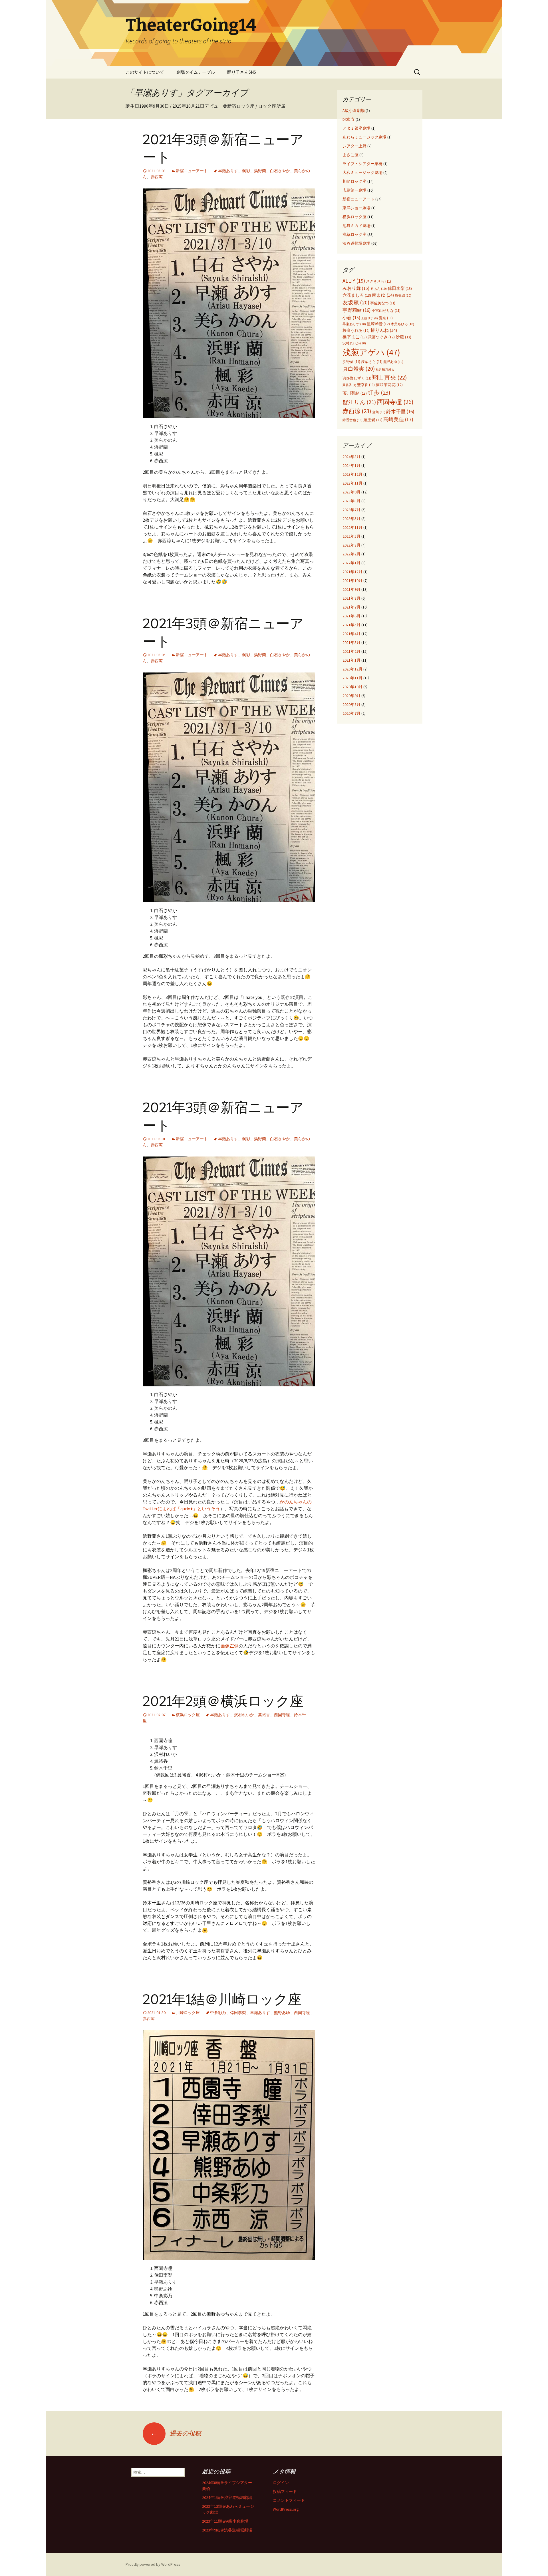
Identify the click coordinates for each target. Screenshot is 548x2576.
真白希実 (359, 369)
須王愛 (373, 420)
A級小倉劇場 (354, 111)
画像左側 (229, 1646)
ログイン (281, 2483)
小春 (351, 318)
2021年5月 (351, 625)
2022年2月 (351, 554)
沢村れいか (244, 1715)
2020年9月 (351, 696)
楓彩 (246, 171)
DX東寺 (349, 119)
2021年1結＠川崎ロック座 (222, 1999)
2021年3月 (351, 643)
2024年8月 (351, 457)
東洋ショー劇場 (356, 208)
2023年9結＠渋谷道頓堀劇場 (227, 2530)
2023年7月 (351, 510)
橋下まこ (355, 337)
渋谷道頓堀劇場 (356, 243)
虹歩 (379, 392)
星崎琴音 (378, 324)
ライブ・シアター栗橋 (362, 164)
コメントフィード (289, 2500)
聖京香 (366, 385)
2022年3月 (351, 545)
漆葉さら (372, 362)
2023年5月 (351, 519)
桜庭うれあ (356, 331)
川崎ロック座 (188, 2013)
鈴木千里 (400, 411)
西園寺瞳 (282, 1715)
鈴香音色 (352, 420)
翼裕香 (264, 1715)
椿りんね (384, 330)
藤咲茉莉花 (389, 385)
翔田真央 (389, 378)
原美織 (403, 295)
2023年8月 (351, 501)
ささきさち (378, 281)
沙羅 (403, 337)
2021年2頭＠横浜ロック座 (223, 1701)
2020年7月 (351, 713)
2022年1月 (351, 563)
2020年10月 (352, 687)
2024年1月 (351, 465)
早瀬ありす (228, 171)
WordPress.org (286, 2509)
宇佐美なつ (383, 303)
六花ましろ (357, 295)
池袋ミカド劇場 (356, 226)
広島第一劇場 (354, 190)
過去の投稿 (176, 2433)
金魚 (379, 412)
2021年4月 (351, 634)
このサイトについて (145, 72)
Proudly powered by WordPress (153, 2564)
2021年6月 (351, 616)
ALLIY (354, 281)
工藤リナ (369, 318)
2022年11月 (352, 527)
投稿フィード (285, 2491)
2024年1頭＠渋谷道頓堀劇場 (227, 2497)
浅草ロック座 (354, 234)
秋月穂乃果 (386, 370)
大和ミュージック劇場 (362, 172)
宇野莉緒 (357, 310)
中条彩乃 (218, 2013)
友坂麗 (356, 302)
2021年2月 (351, 651)
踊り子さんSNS (242, 72)
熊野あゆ (282, 2013)
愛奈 (386, 318)
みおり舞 (356, 288)
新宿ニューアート (192, 171)
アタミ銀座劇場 (356, 128)
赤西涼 (157, 177)
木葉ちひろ (402, 324)
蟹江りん (359, 402)
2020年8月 (351, 704)
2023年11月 (352, 483)
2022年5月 (351, 536)
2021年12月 (352, 572)
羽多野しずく (357, 378)
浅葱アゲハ (371, 352)
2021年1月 (351, 660)
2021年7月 (351, 607)
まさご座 (350, 155)
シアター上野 (354, 146)
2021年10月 (352, 581)
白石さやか (280, 171)
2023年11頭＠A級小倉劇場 (225, 2521)
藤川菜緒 (355, 393)
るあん (378, 289)
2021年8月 (351, 598)
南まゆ (383, 295)
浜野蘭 (260, 171)
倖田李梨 (238, 2013)
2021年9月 (351, 589)
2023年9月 (351, 492)
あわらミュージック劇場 (364, 137)
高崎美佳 (398, 419)
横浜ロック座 (188, 1715)
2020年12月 (352, 669)
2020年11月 (352, 678)
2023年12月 (352, 474)
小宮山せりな (386, 311)
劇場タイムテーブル (196, 72)
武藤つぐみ (381, 337)
